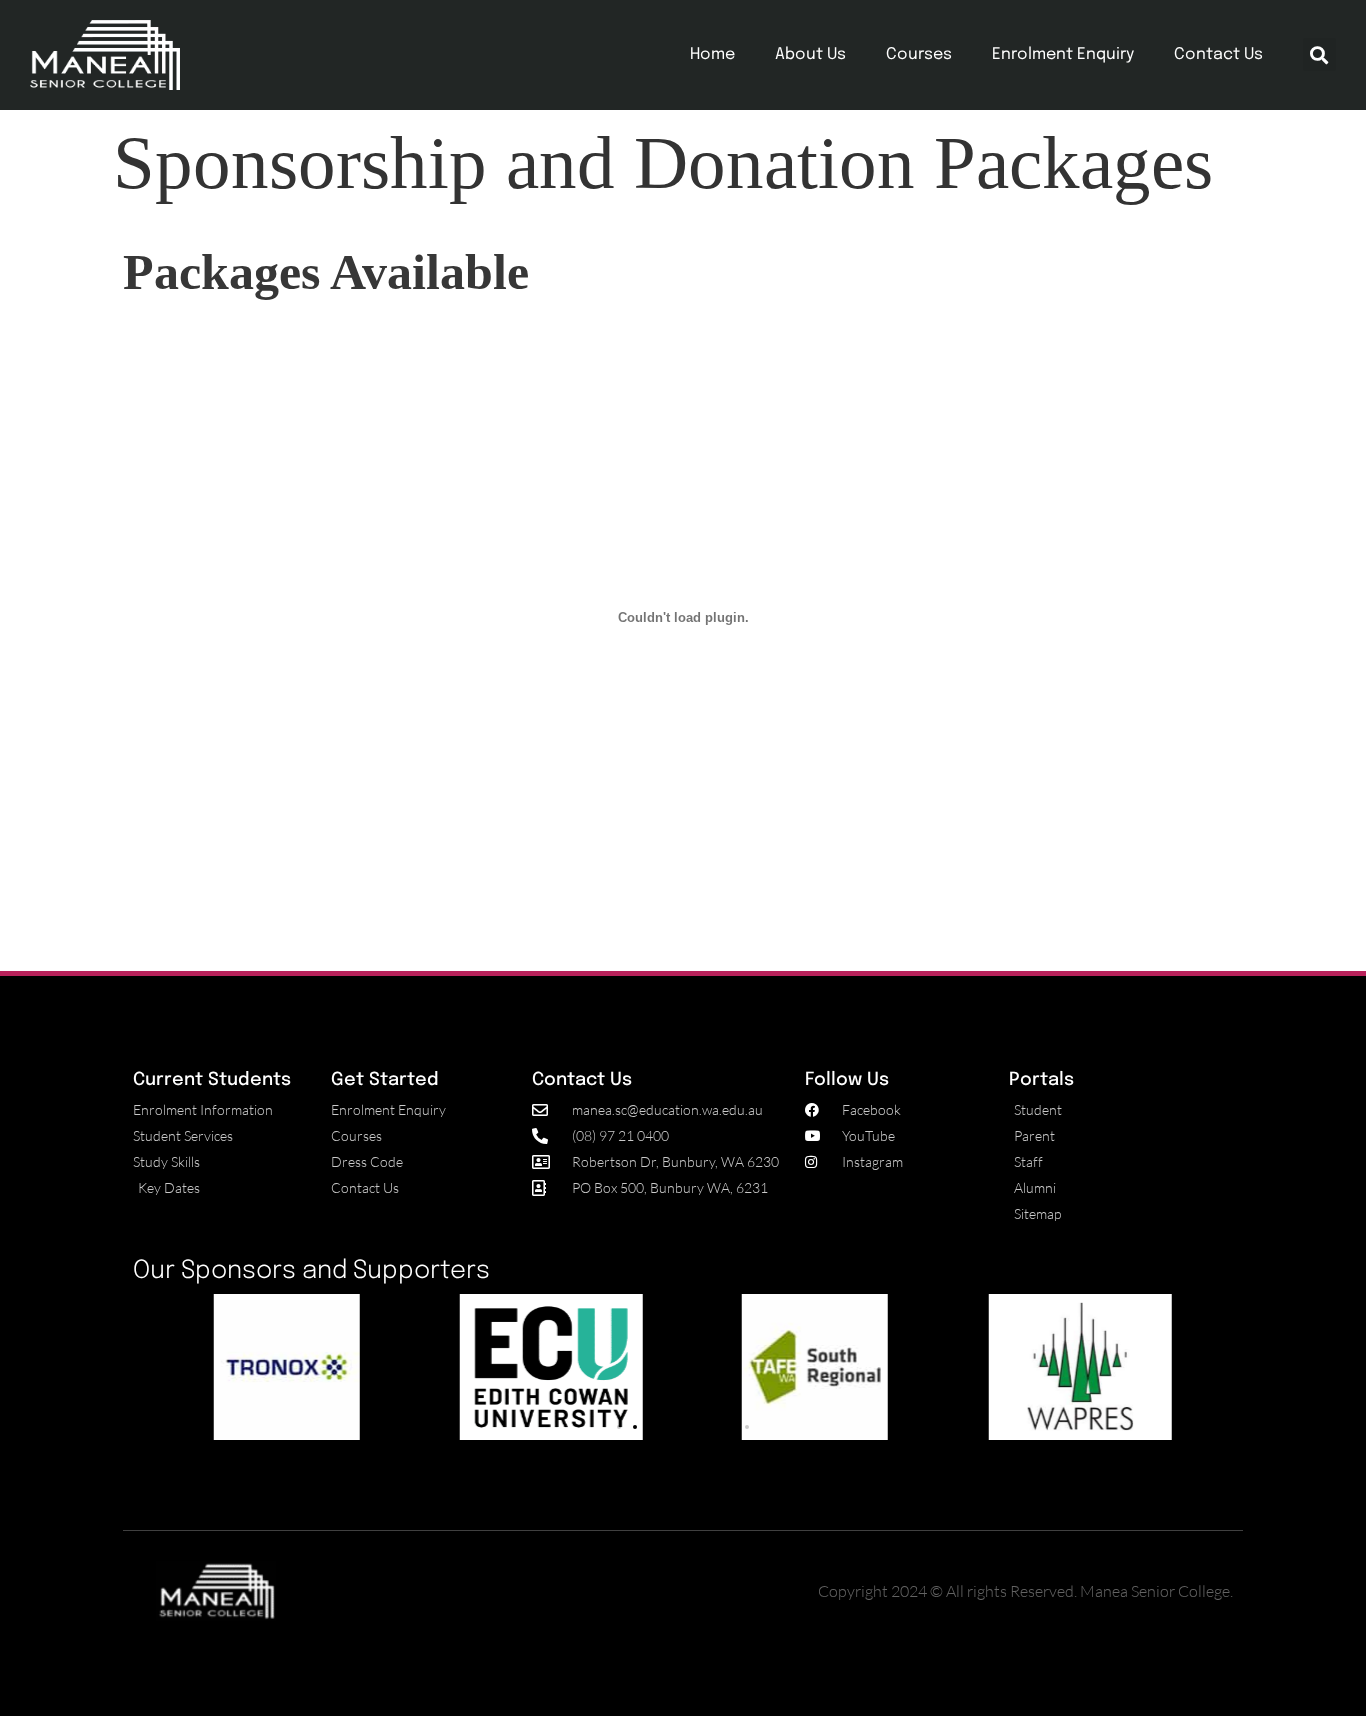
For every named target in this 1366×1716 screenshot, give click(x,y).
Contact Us (1218, 54)
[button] (1319, 54)
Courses (919, 54)
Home (712, 54)
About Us (810, 54)
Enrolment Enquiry (1063, 54)
